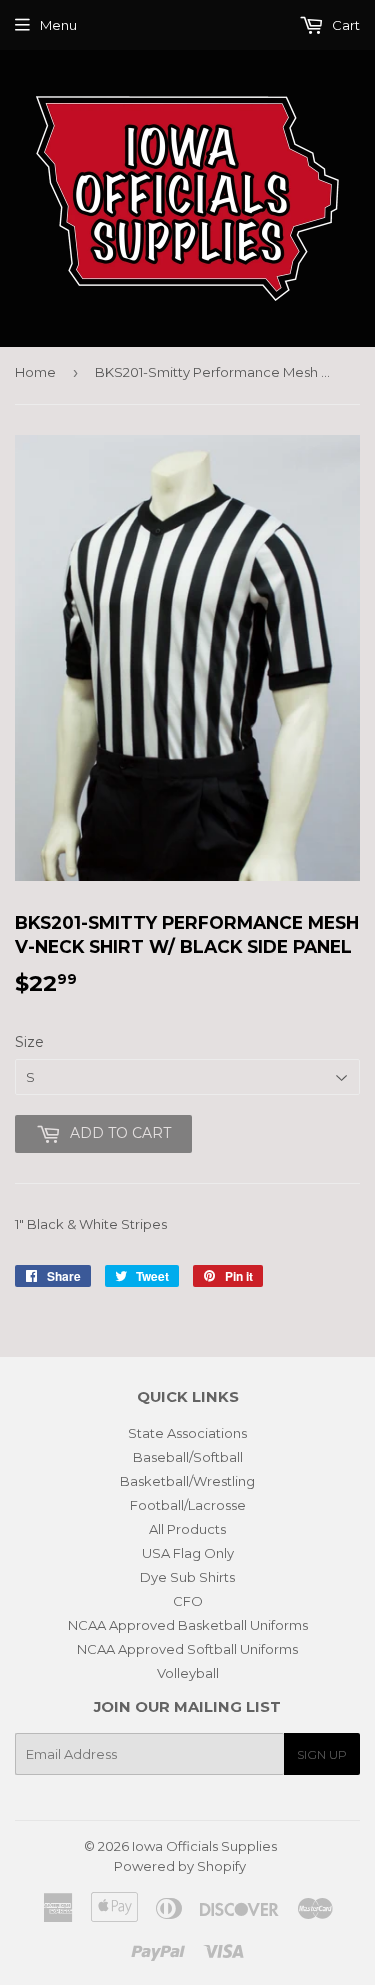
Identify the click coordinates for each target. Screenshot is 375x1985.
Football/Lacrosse (188, 1505)
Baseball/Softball (188, 1457)
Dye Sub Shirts (187, 1577)
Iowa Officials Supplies (204, 1846)
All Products (187, 1529)
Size (29, 1042)
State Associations (187, 1433)
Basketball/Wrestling (187, 1481)
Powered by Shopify (180, 1866)
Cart (344, 25)
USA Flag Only (188, 1553)
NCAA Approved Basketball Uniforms (188, 1625)
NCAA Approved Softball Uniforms (187, 1649)
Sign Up (322, 1754)
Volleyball (188, 1673)
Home (35, 372)
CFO (188, 1601)
